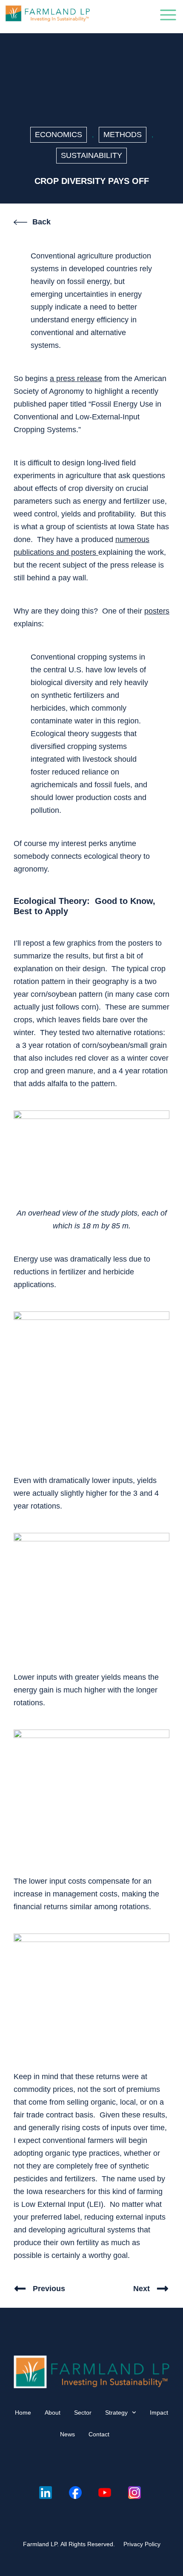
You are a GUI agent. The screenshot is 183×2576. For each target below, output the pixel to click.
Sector (83, 2412)
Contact (99, 2434)
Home (23, 2412)
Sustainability (91, 155)
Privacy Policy (142, 2544)
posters (157, 611)
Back (41, 222)
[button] (168, 17)
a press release (76, 379)
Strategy (116, 2412)
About (53, 2412)
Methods (123, 135)
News (67, 2434)
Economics (59, 135)
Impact (159, 2412)
